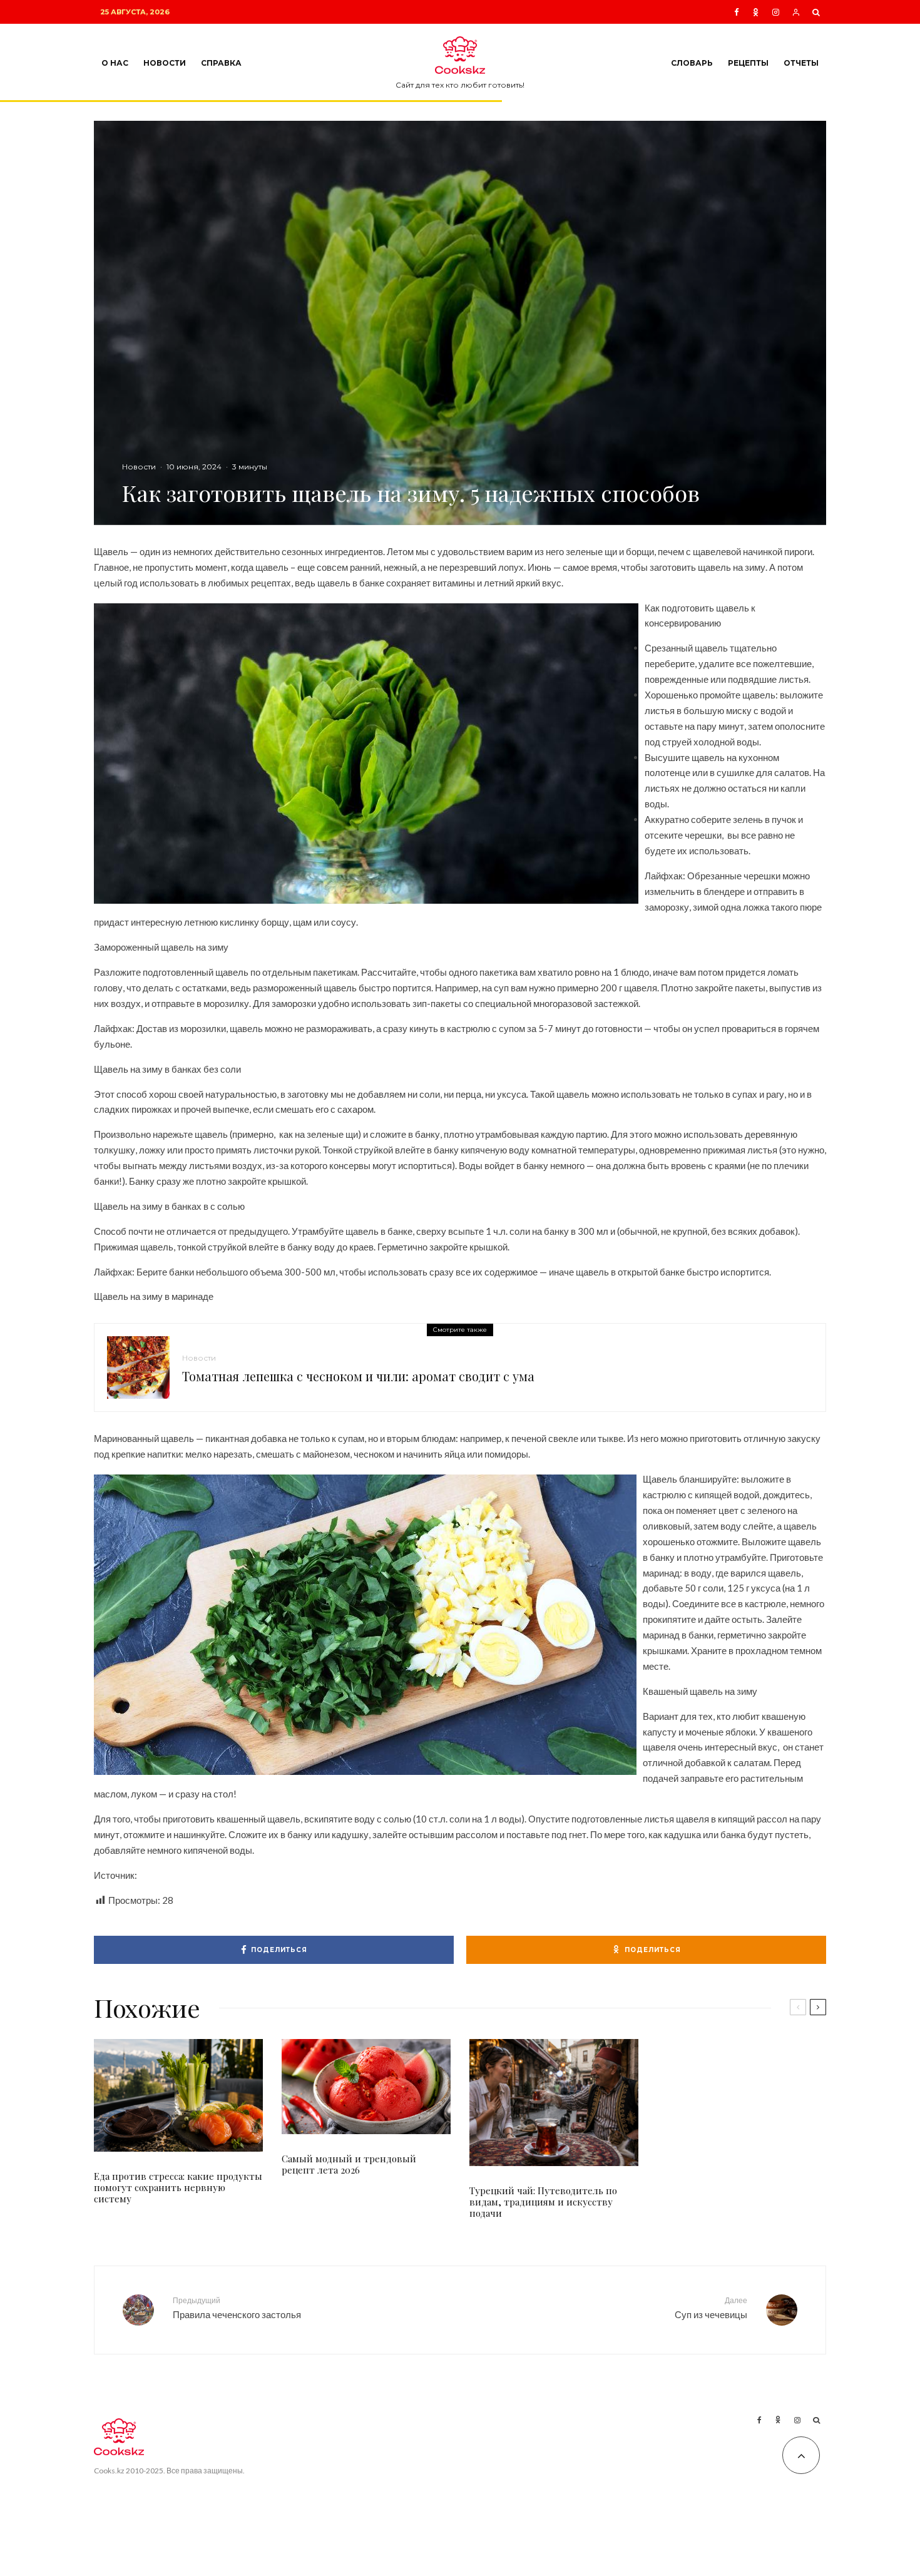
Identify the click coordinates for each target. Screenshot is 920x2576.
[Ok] (756, 12)
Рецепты (748, 63)
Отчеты (801, 63)
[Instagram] (776, 12)
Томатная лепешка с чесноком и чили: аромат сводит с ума (358, 1376)
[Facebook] (737, 12)
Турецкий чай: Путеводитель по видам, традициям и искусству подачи (543, 2202)
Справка (221, 63)
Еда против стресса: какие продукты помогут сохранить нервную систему (178, 2187)
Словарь (692, 63)
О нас (115, 63)
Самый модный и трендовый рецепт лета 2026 (349, 2164)
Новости (165, 63)
